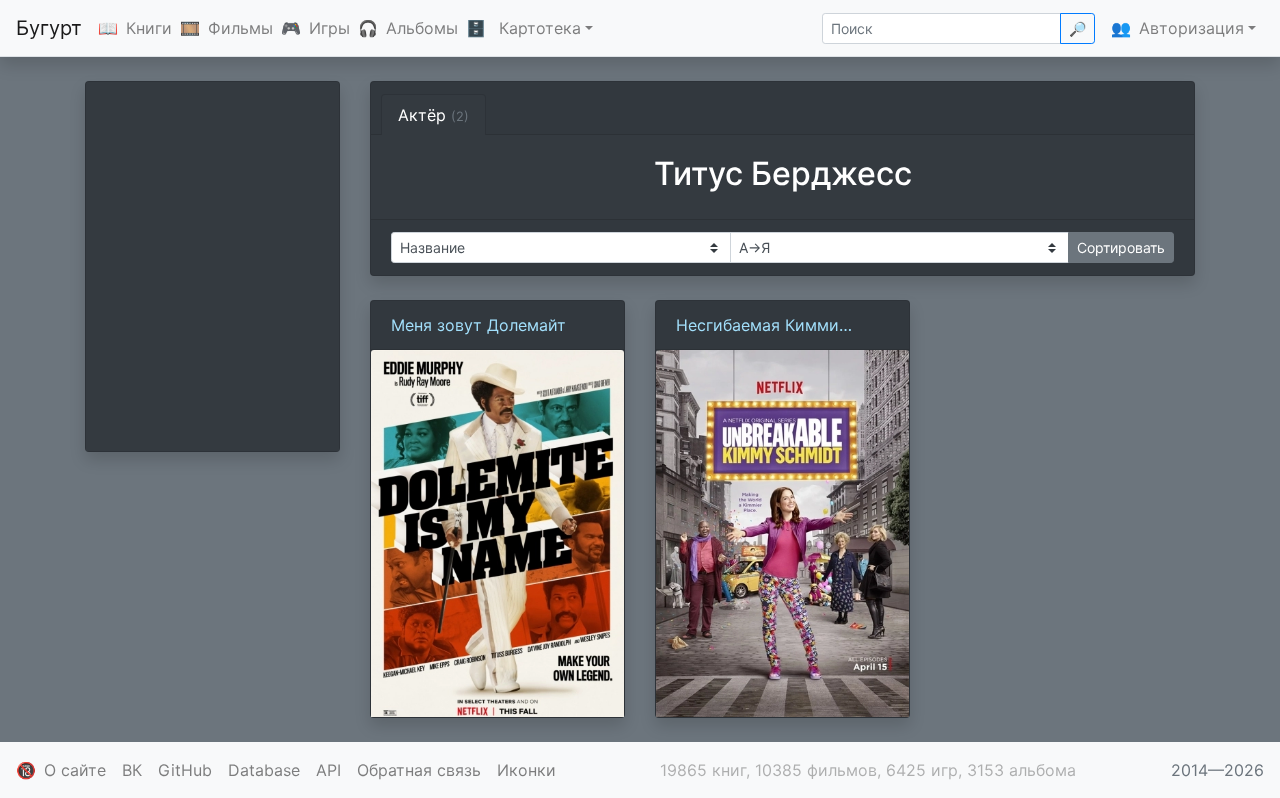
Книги (149, 28)
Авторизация (1191, 28)
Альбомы (422, 28)
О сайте (75, 770)
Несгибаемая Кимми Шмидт (757, 326)
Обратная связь (419, 770)
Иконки (526, 770)
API (328, 770)
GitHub (185, 770)
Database (264, 770)
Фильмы (240, 28)
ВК (132, 770)
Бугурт (49, 28)
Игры (329, 28)
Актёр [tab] (433, 115)
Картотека (540, 28)
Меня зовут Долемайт (478, 325)
